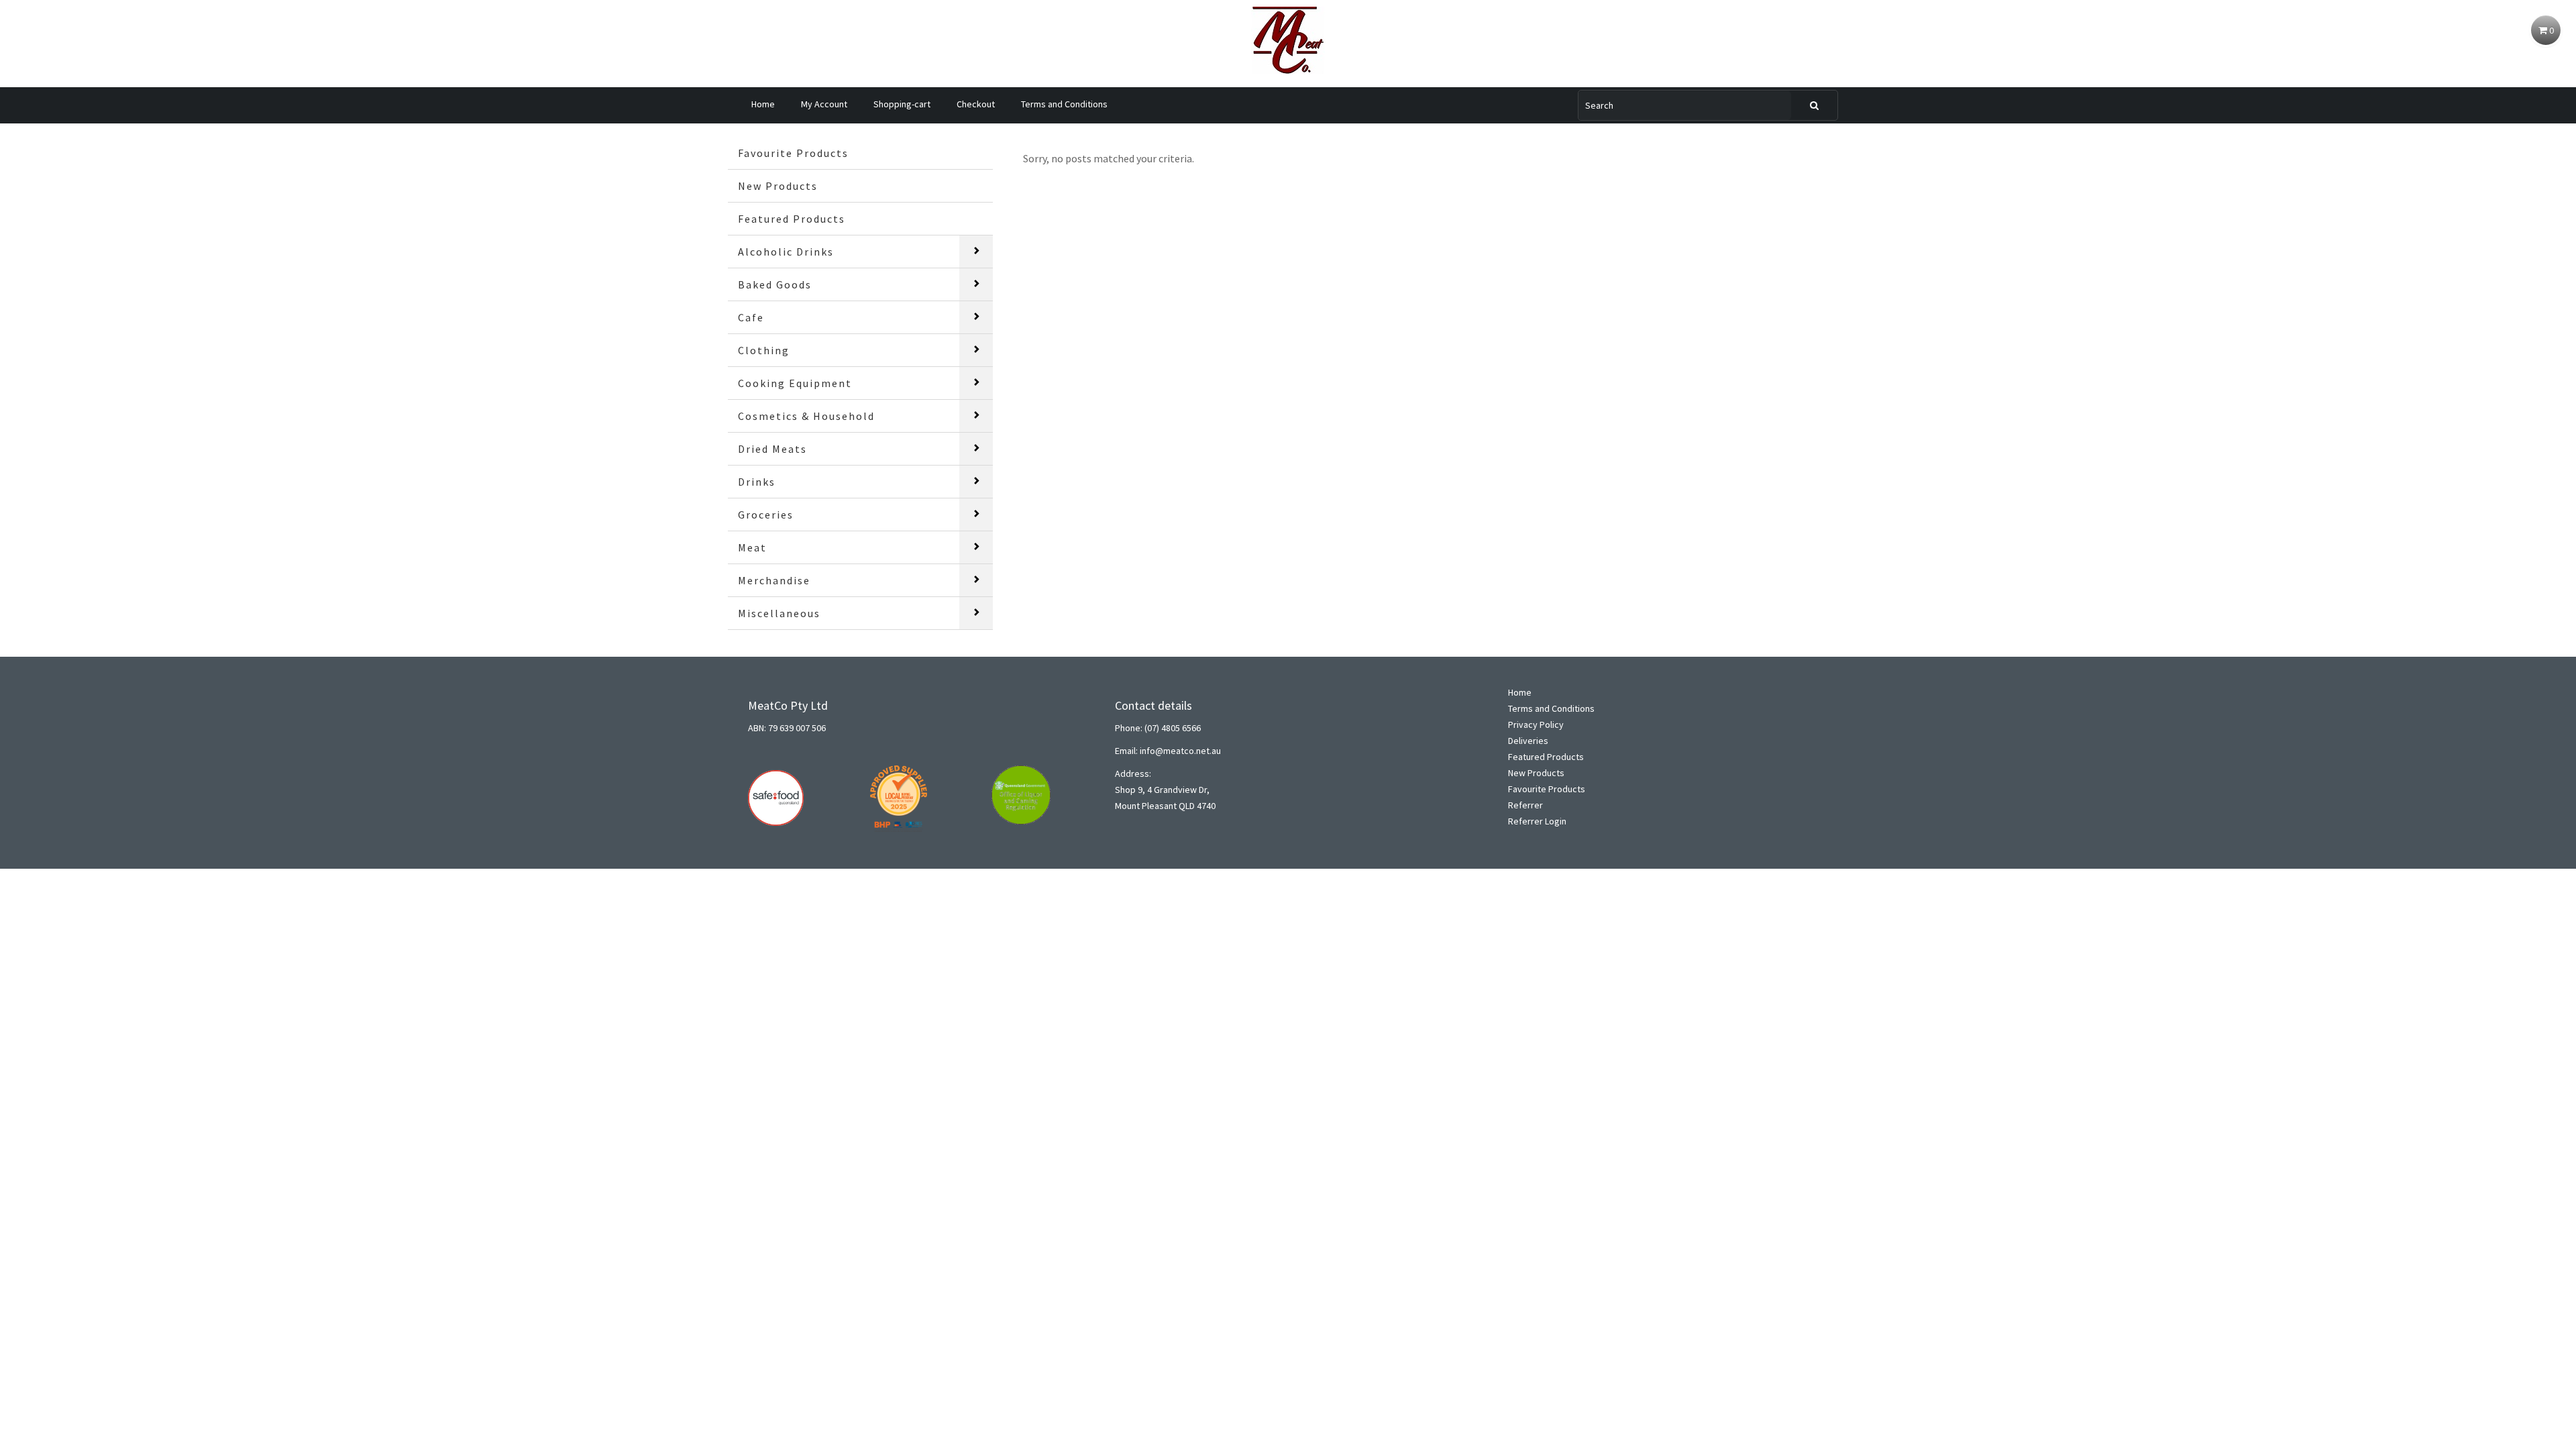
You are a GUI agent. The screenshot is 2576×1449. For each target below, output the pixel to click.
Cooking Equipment (795, 383)
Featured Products (792, 219)
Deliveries (1528, 741)
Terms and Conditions (1064, 104)
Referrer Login (1537, 821)
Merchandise (774, 580)
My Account (824, 104)
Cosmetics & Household (806, 416)
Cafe (751, 317)
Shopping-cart (902, 104)
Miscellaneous (779, 613)
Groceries (766, 515)
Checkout (976, 104)
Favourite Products (793, 153)
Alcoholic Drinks (786, 252)
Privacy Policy (1536, 724)
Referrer (1525, 805)
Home (763, 104)
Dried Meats (772, 449)
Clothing (764, 350)
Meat (752, 547)
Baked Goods (775, 284)
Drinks (757, 482)
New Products (778, 186)
